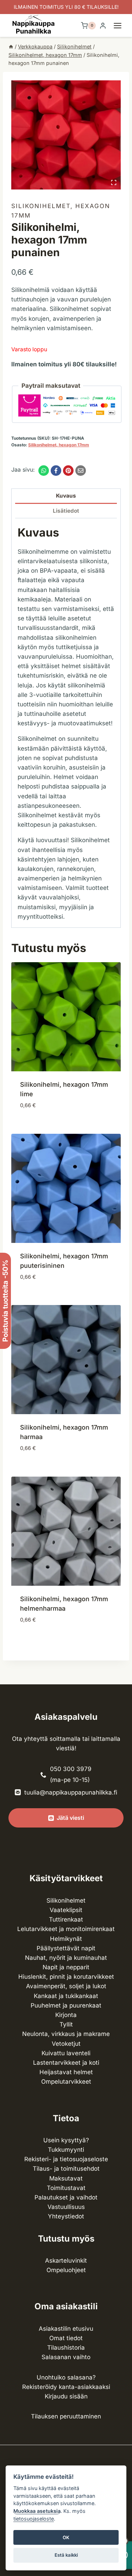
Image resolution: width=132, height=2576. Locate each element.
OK (66, 2537)
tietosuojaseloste (34, 2519)
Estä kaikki (66, 2555)
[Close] (123, 2380)
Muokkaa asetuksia (37, 2511)
